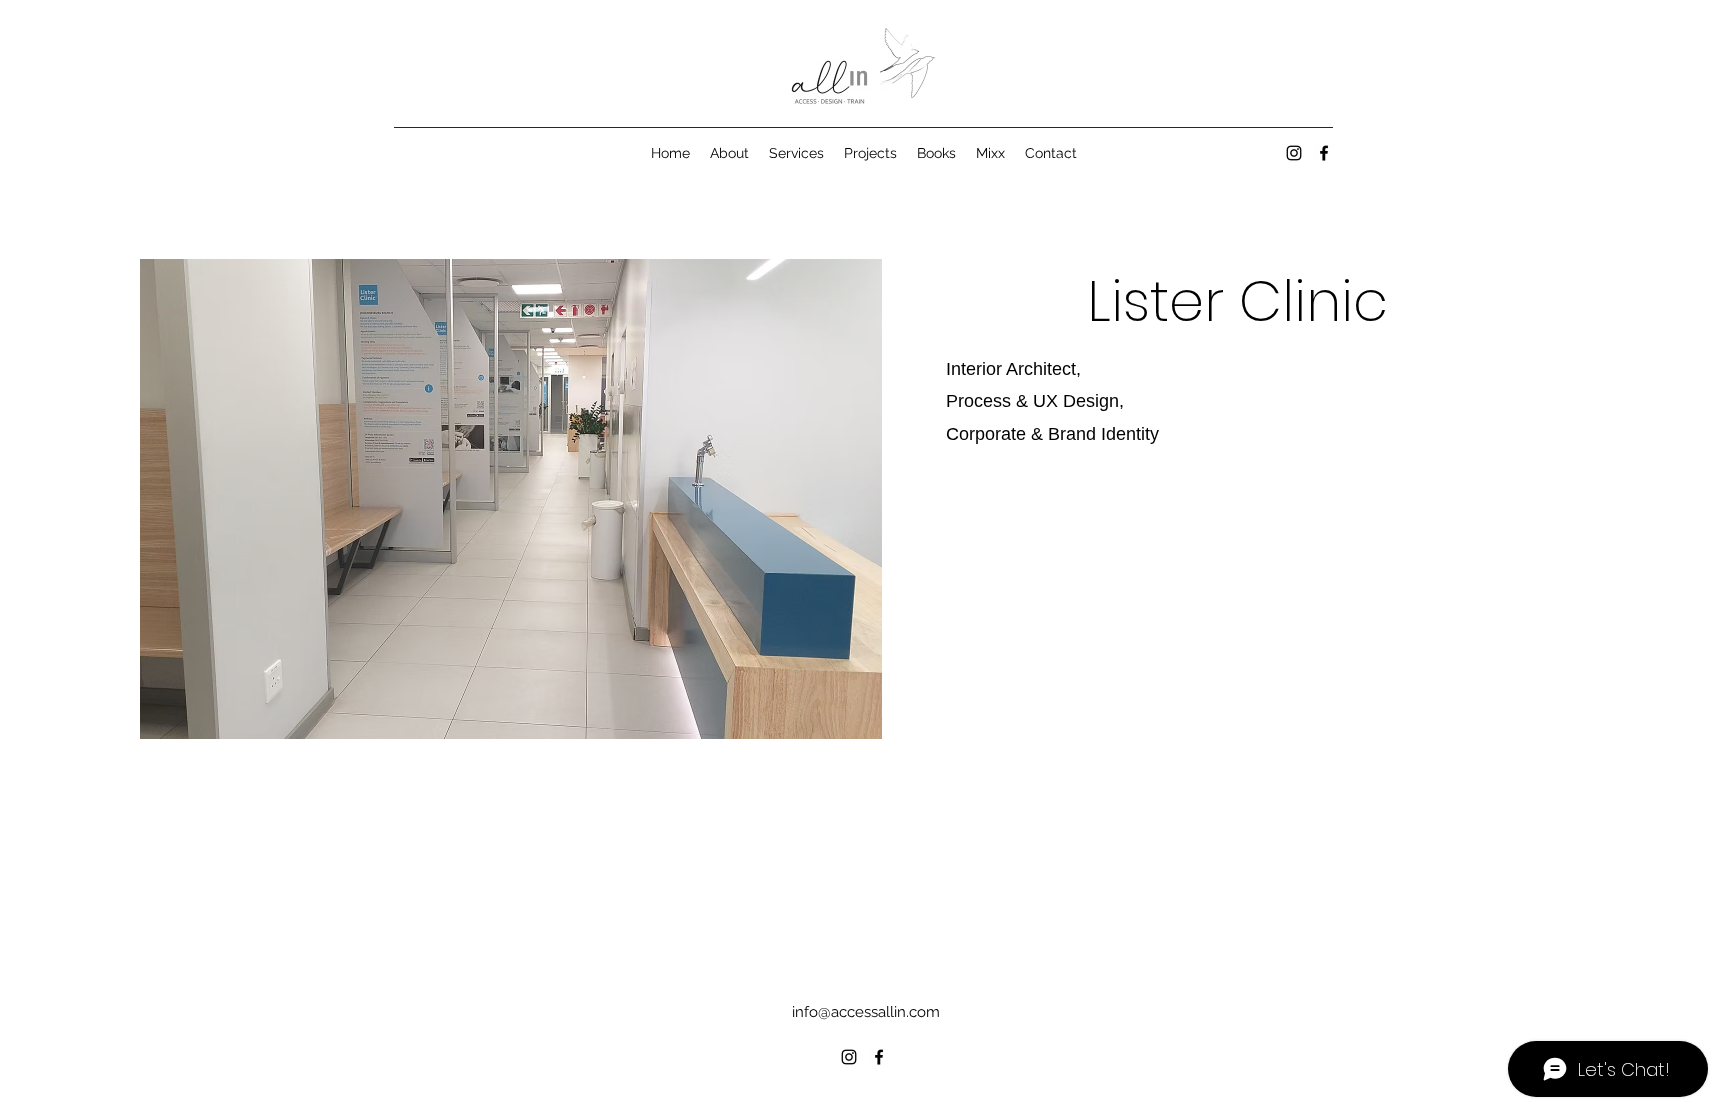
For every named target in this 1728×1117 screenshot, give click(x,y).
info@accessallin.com (866, 1012)
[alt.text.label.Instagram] (1294, 153)
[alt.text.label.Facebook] (1324, 153)
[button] (511, 499)
